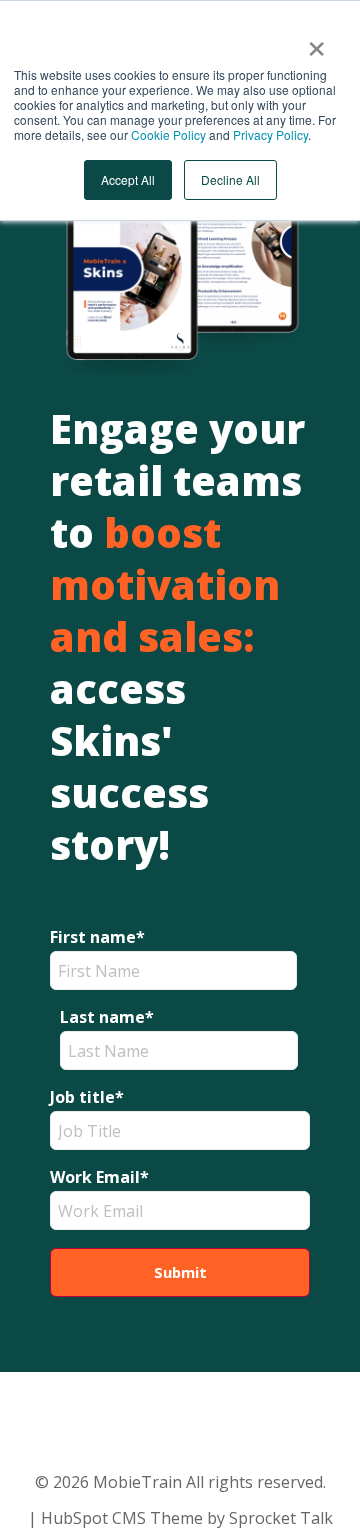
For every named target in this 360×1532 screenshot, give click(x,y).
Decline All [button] (230, 179)
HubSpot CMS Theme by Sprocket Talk (187, 1518)
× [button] (316, 42)
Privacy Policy (270, 134)
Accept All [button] (128, 179)
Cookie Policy (168, 134)
